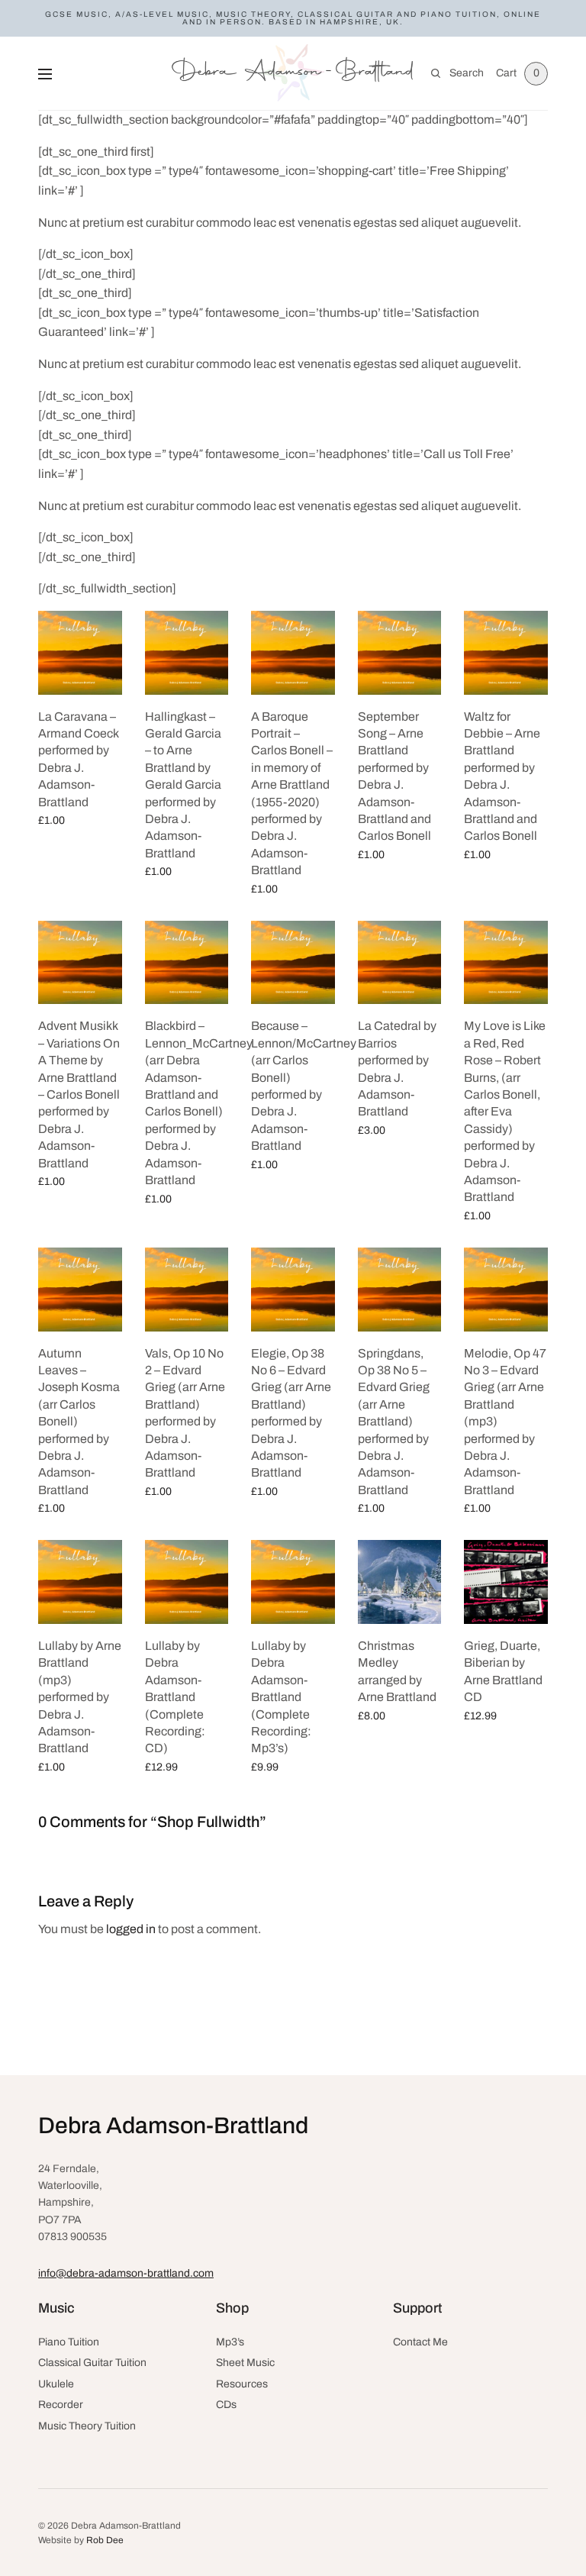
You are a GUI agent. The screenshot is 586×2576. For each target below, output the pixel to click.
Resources (242, 2384)
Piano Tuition (69, 2342)
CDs (226, 2405)
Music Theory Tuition (87, 2426)
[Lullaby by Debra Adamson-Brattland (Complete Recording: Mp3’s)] (293, 1582)
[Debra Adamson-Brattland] (293, 73)
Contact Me (420, 2342)
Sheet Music (245, 2363)
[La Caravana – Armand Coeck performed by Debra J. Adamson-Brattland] (80, 653)
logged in (131, 1929)
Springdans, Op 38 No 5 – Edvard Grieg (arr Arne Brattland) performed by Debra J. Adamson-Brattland (394, 1422)
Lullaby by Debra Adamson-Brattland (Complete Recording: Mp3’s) (281, 1697)
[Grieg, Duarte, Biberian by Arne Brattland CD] (506, 1582)
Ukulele (56, 2384)
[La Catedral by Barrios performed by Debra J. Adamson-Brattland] (400, 963)
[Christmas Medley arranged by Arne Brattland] (400, 1582)
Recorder (61, 2405)
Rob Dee (105, 2540)
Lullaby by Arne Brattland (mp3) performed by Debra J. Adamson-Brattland (80, 1697)
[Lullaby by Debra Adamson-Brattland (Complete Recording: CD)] (187, 1582)
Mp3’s (230, 2342)
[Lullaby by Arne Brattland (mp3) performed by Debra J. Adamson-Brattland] (80, 1582)
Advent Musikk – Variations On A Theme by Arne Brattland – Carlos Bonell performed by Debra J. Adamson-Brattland (79, 1094)
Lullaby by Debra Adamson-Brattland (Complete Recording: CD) (175, 1697)
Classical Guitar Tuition (92, 2363)
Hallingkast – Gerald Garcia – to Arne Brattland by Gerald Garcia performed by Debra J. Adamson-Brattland (183, 785)
